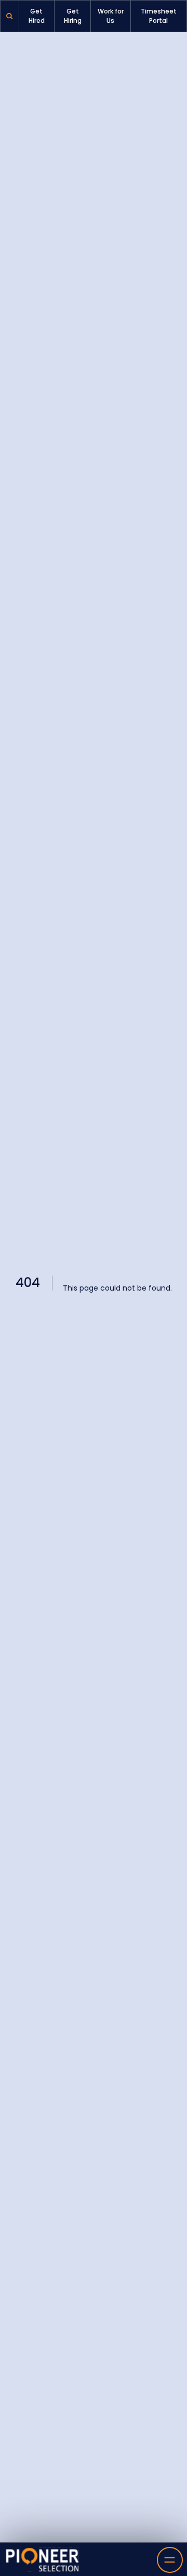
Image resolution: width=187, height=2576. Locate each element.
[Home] (43, 2560)
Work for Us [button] (111, 16)
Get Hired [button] (37, 16)
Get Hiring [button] (73, 16)
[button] (10, 16)
